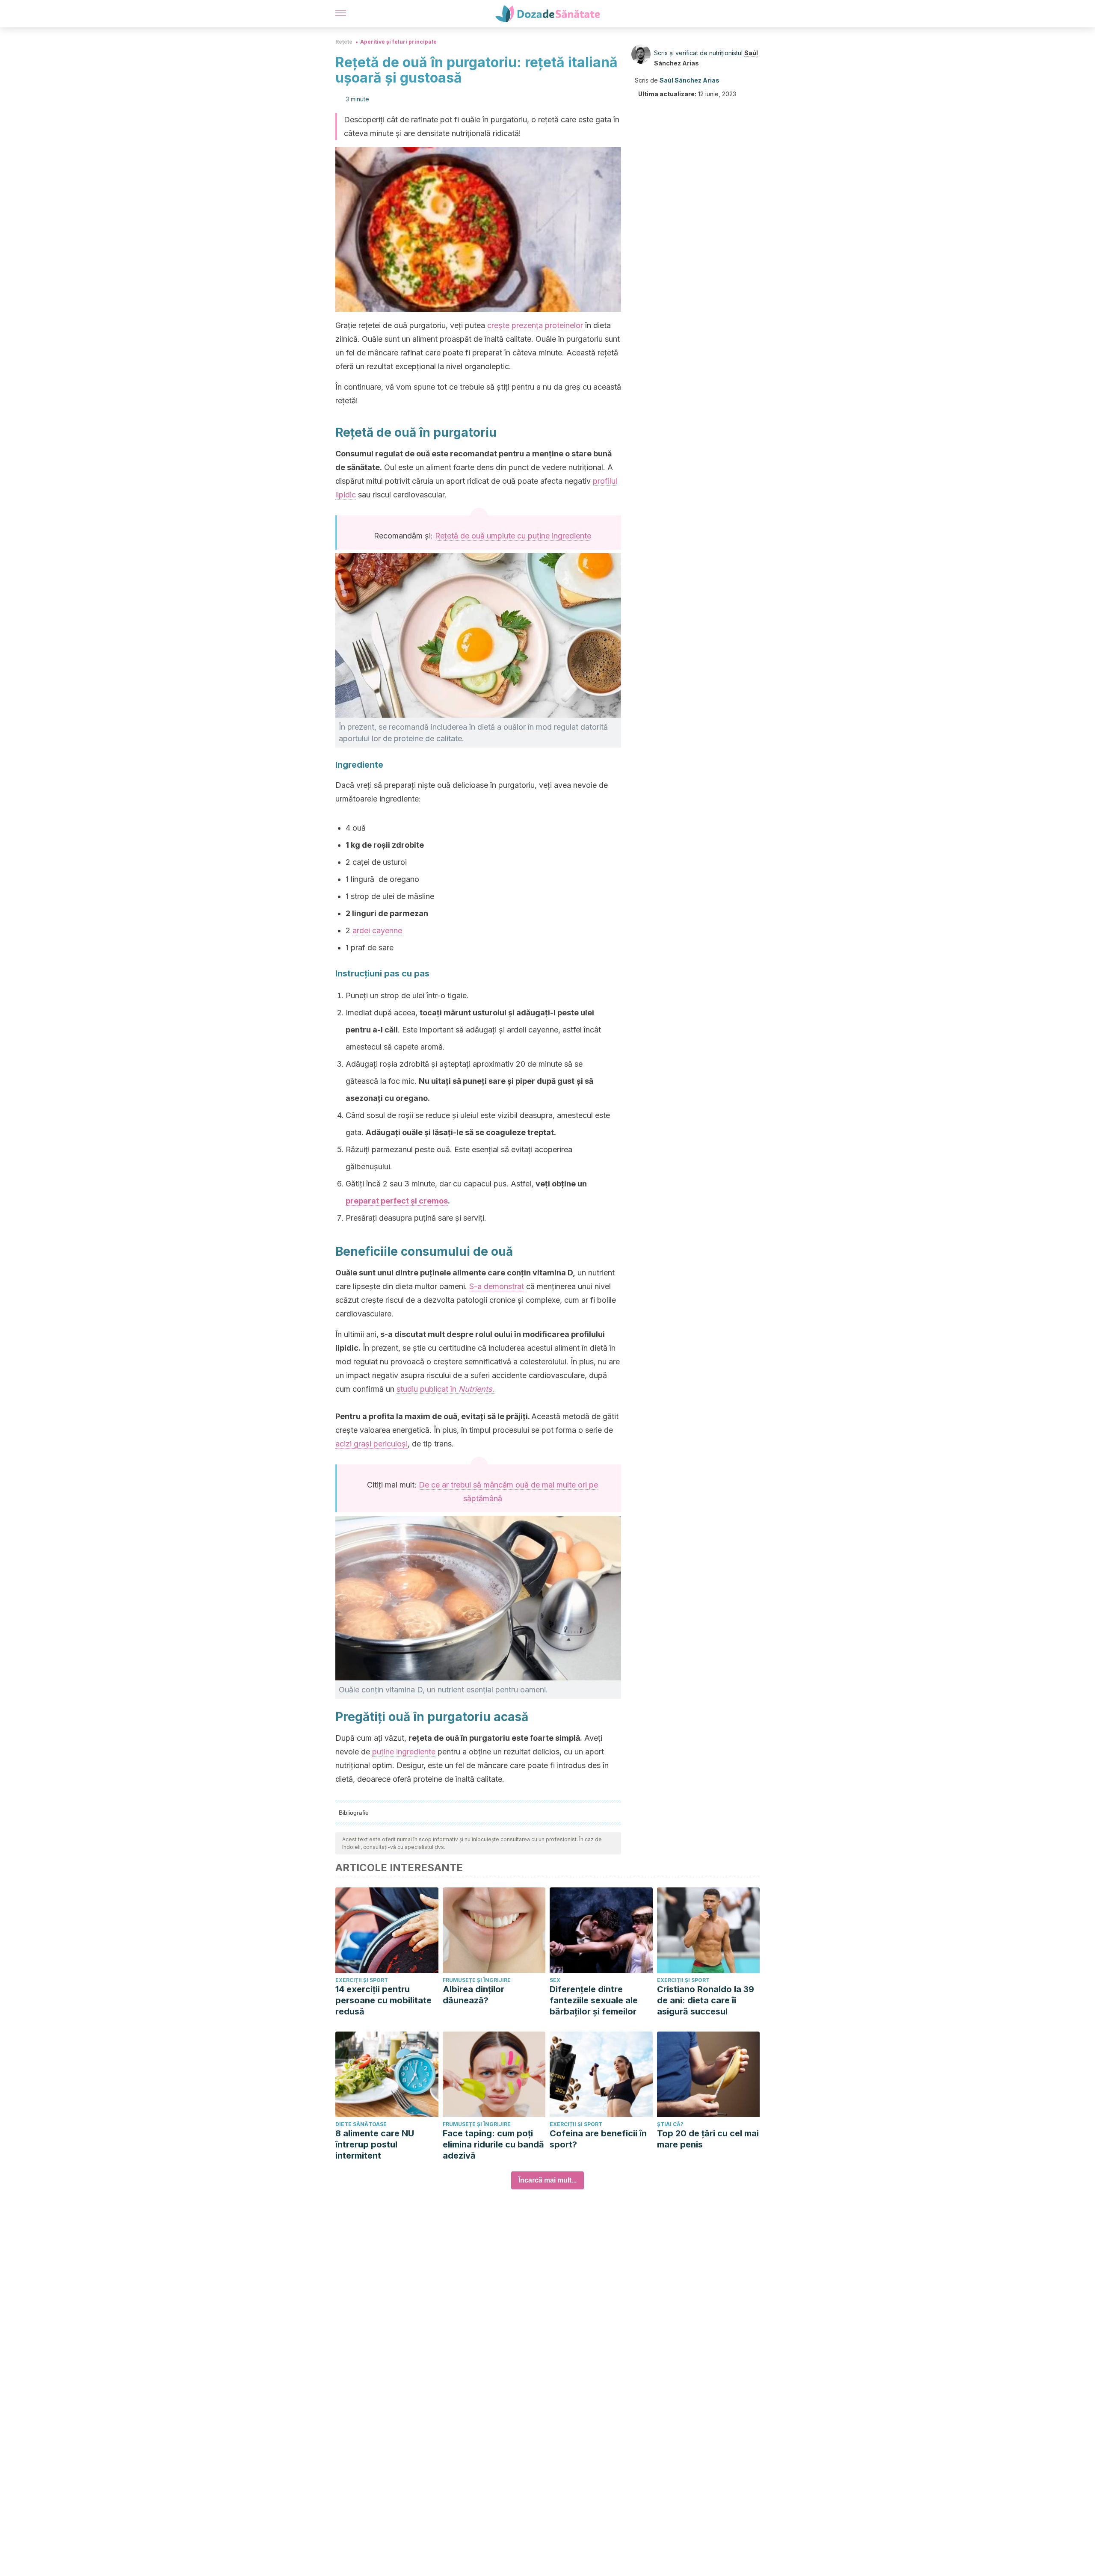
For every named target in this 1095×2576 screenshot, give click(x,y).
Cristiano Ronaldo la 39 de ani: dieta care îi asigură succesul (706, 2000)
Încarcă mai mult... (547, 2180)
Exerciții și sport (362, 1980)
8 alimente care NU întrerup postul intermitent (375, 2144)
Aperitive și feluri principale (398, 42)
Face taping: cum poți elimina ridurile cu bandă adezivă (493, 2144)
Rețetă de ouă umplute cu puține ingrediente (513, 536)
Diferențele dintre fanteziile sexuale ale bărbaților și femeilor (594, 2000)
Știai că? (670, 2124)
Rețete (344, 42)
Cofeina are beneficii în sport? (598, 2139)
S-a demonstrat (497, 1286)
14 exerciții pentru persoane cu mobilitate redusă (383, 2000)
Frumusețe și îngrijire (477, 1980)
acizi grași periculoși (371, 1444)
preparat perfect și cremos (397, 1201)
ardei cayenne (377, 930)
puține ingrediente (404, 1752)
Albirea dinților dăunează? (474, 1995)
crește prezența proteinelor (535, 325)
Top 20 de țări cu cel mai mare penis (708, 2139)
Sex (555, 1980)
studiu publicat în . (445, 1389)
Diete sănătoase (361, 2124)
